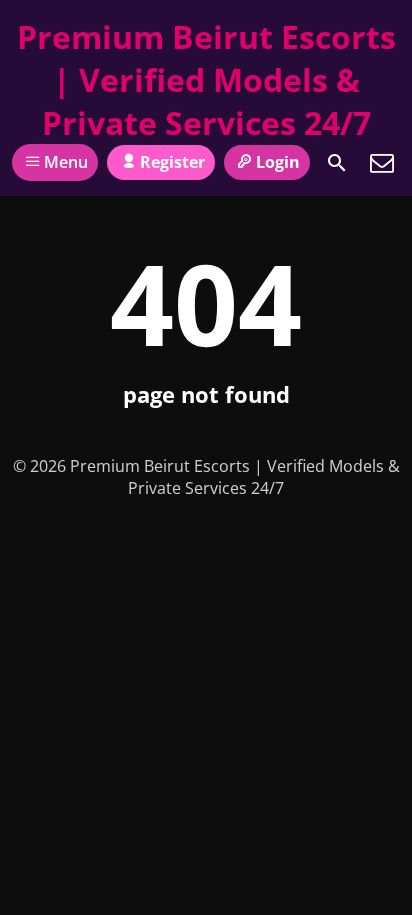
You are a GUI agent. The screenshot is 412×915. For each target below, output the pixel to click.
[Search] (337, 163)
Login (278, 162)
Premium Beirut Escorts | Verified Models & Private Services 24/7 (206, 79)
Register (172, 162)
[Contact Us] (382, 163)
